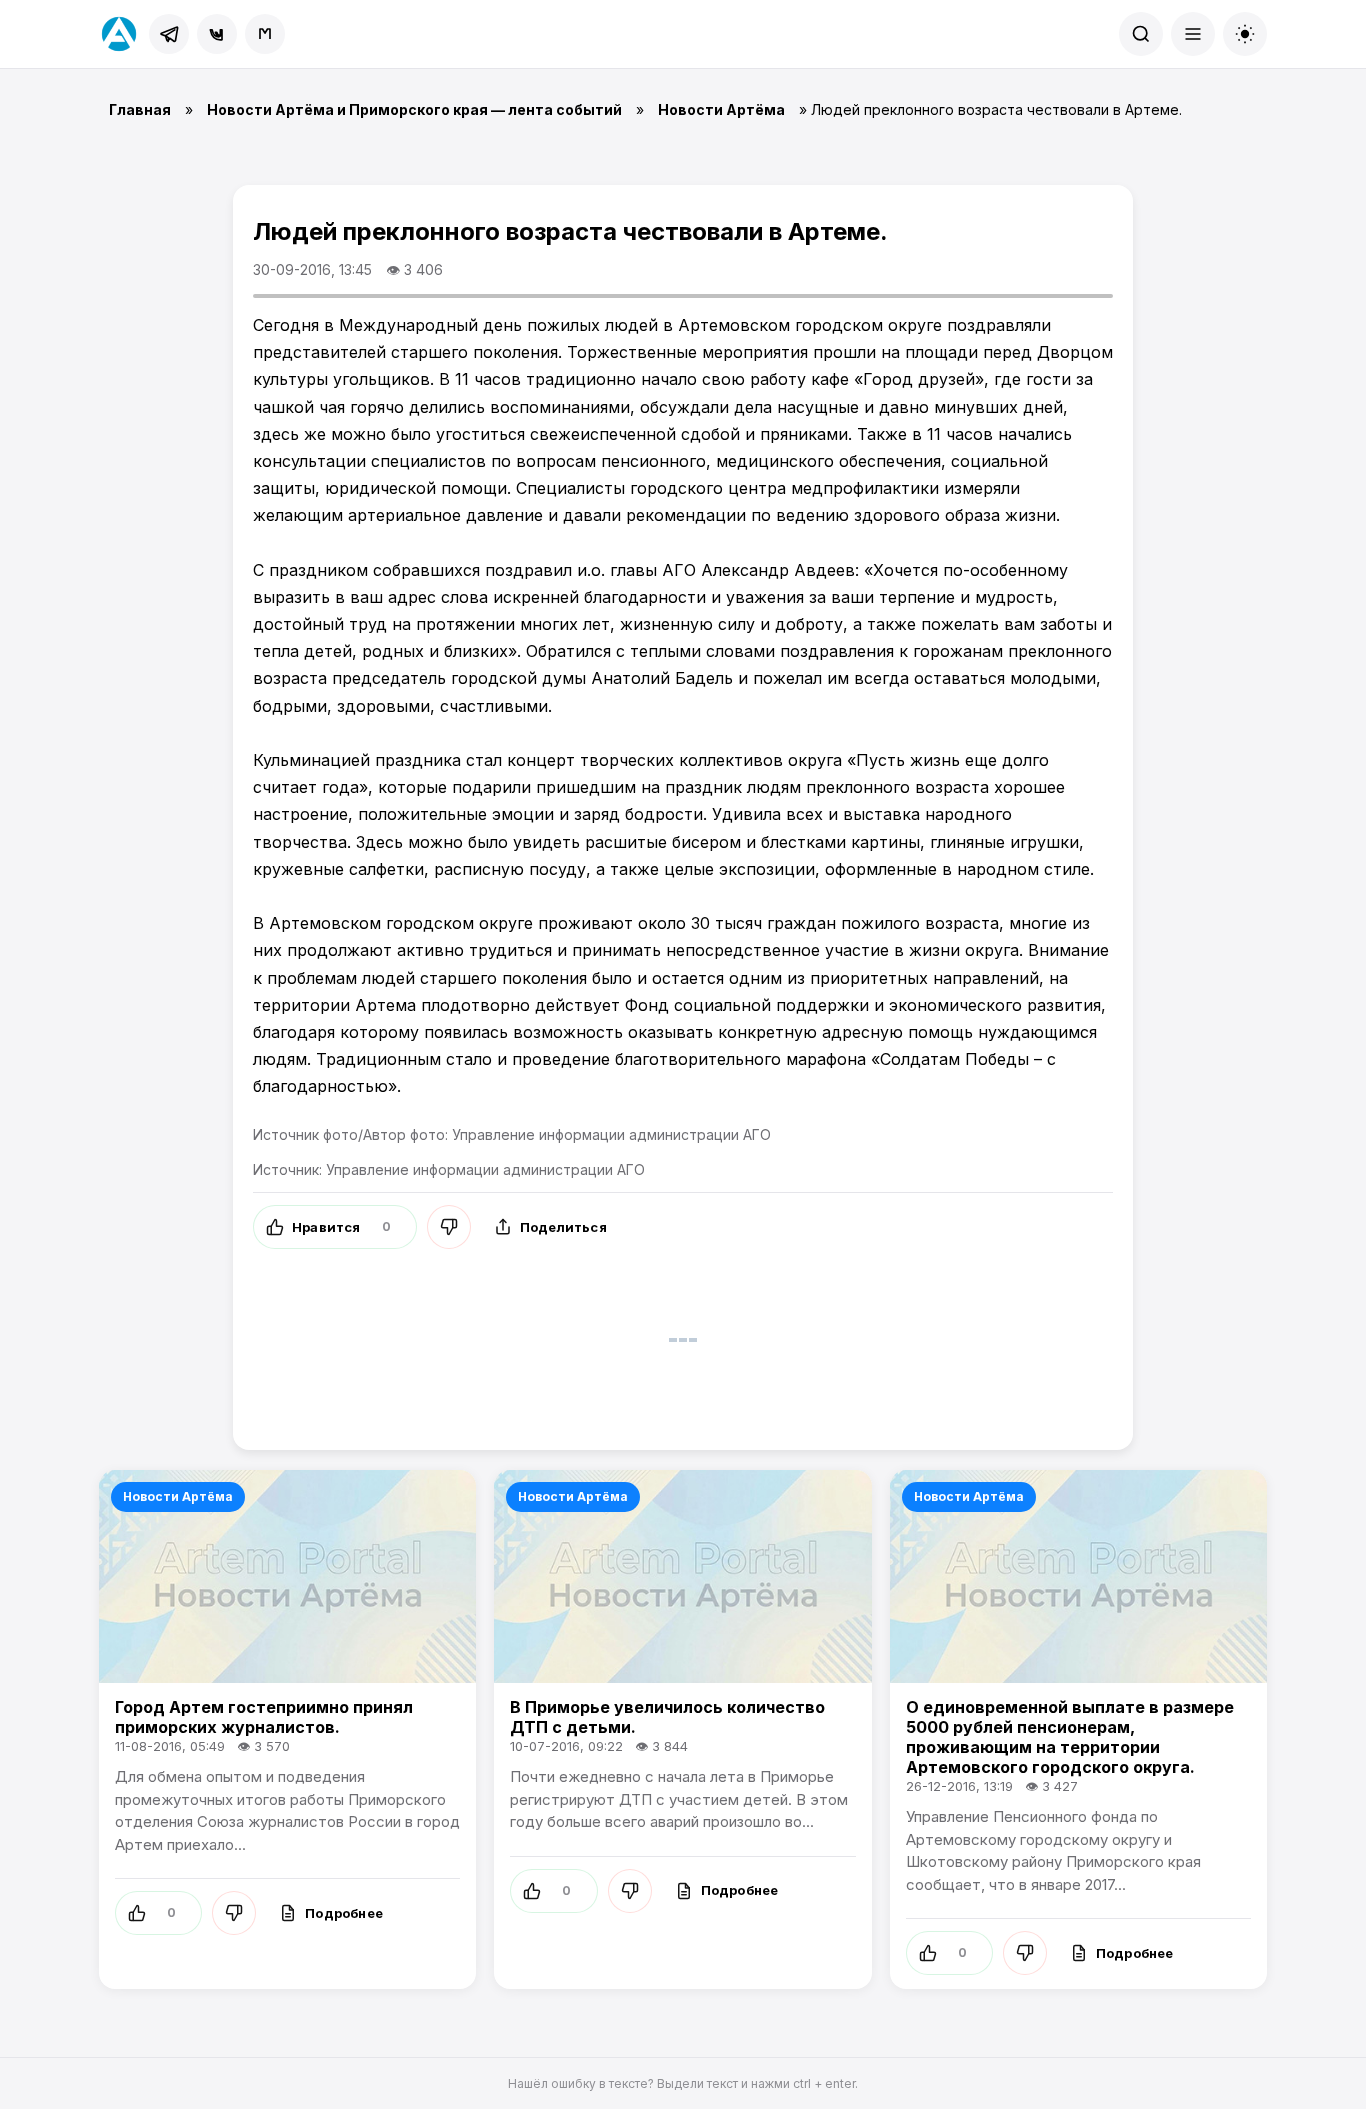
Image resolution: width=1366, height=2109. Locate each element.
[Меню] (1193, 34)
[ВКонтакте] (217, 34)
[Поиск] (1141, 34)
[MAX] (265, 34)
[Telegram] (169, 34)
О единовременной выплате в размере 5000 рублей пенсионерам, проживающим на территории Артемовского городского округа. (1070, 1737)
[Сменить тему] (1245, 34)
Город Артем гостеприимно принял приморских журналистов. (264, 1717)
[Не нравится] (449, 1227)
